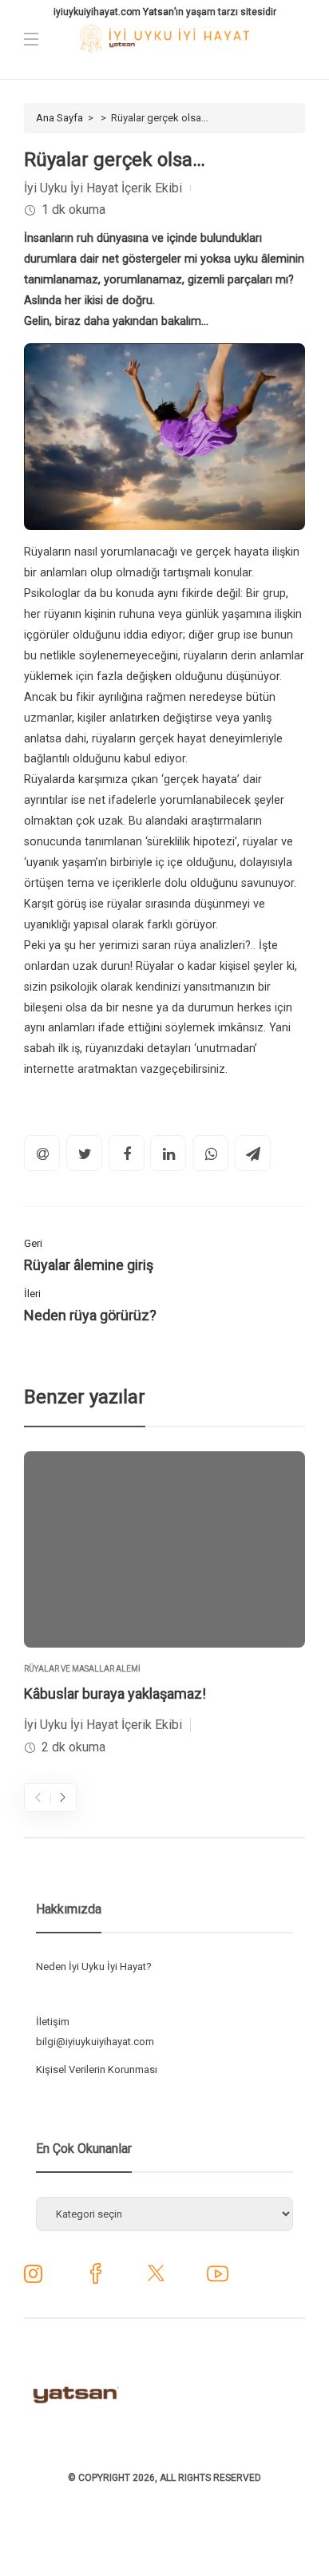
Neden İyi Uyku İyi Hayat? (94, 1967)
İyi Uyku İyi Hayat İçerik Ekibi (103, 188)
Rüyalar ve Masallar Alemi (82, 1669)
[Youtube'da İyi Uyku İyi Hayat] (218, 2279)
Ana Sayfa (59, 118)
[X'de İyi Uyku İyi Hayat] (156, 2279)
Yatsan (159, 12)
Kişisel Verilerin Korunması (97, 2070)
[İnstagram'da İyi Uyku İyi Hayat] (33, 2278)
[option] (164, 1605)
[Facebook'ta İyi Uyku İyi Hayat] (95, 2279)
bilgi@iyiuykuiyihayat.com (95, 2042)
